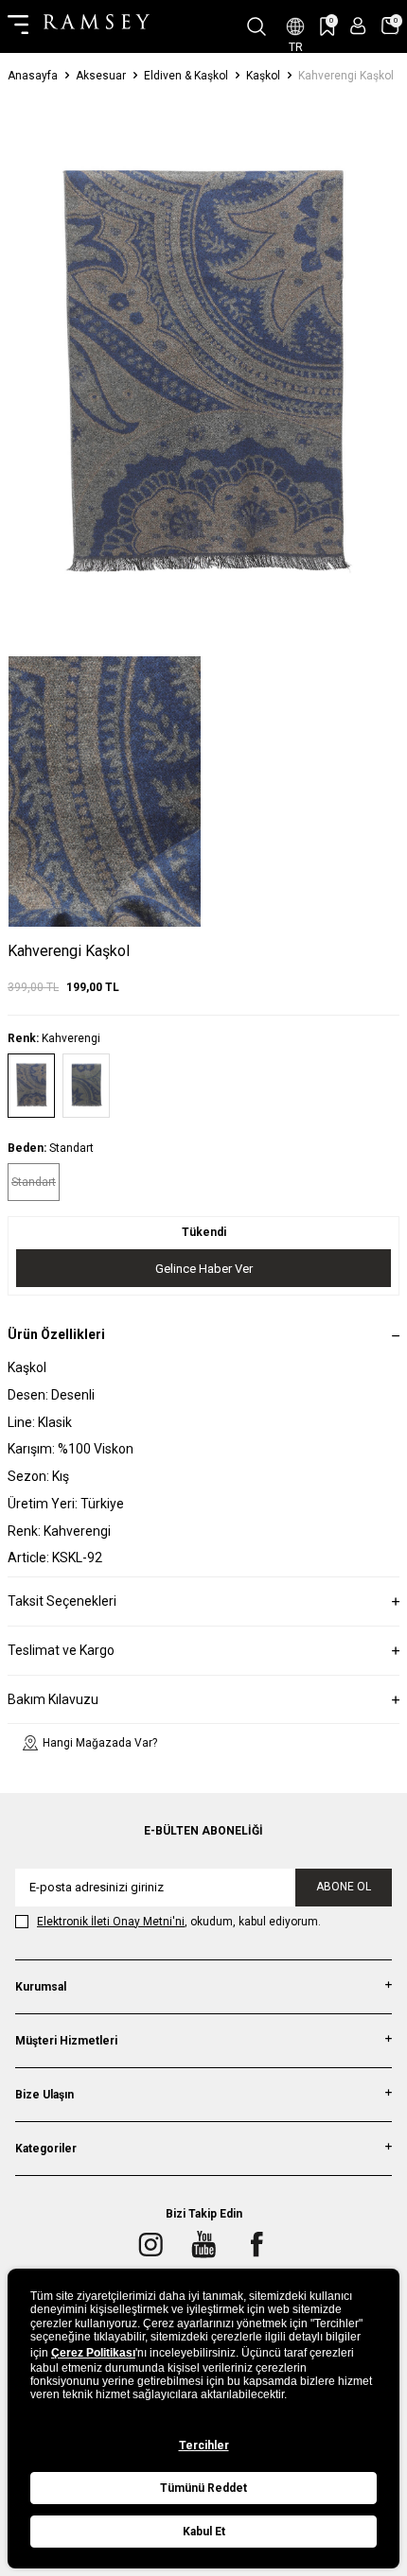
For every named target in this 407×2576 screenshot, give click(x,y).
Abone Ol (344, 1887)
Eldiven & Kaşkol (186, 76)
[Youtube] (203, 2244)
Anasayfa (33, 76)
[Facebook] (257, 2244)
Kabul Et (204, 2532)
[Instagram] (150, 2244)
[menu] (18, 26)
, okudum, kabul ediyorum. (179, 1922)
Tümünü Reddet (203, 2488)
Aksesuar (101, 76)
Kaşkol (263, 76)
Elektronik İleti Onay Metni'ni (111, 1922)
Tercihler (204, 2445)
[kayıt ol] (358, 26)
